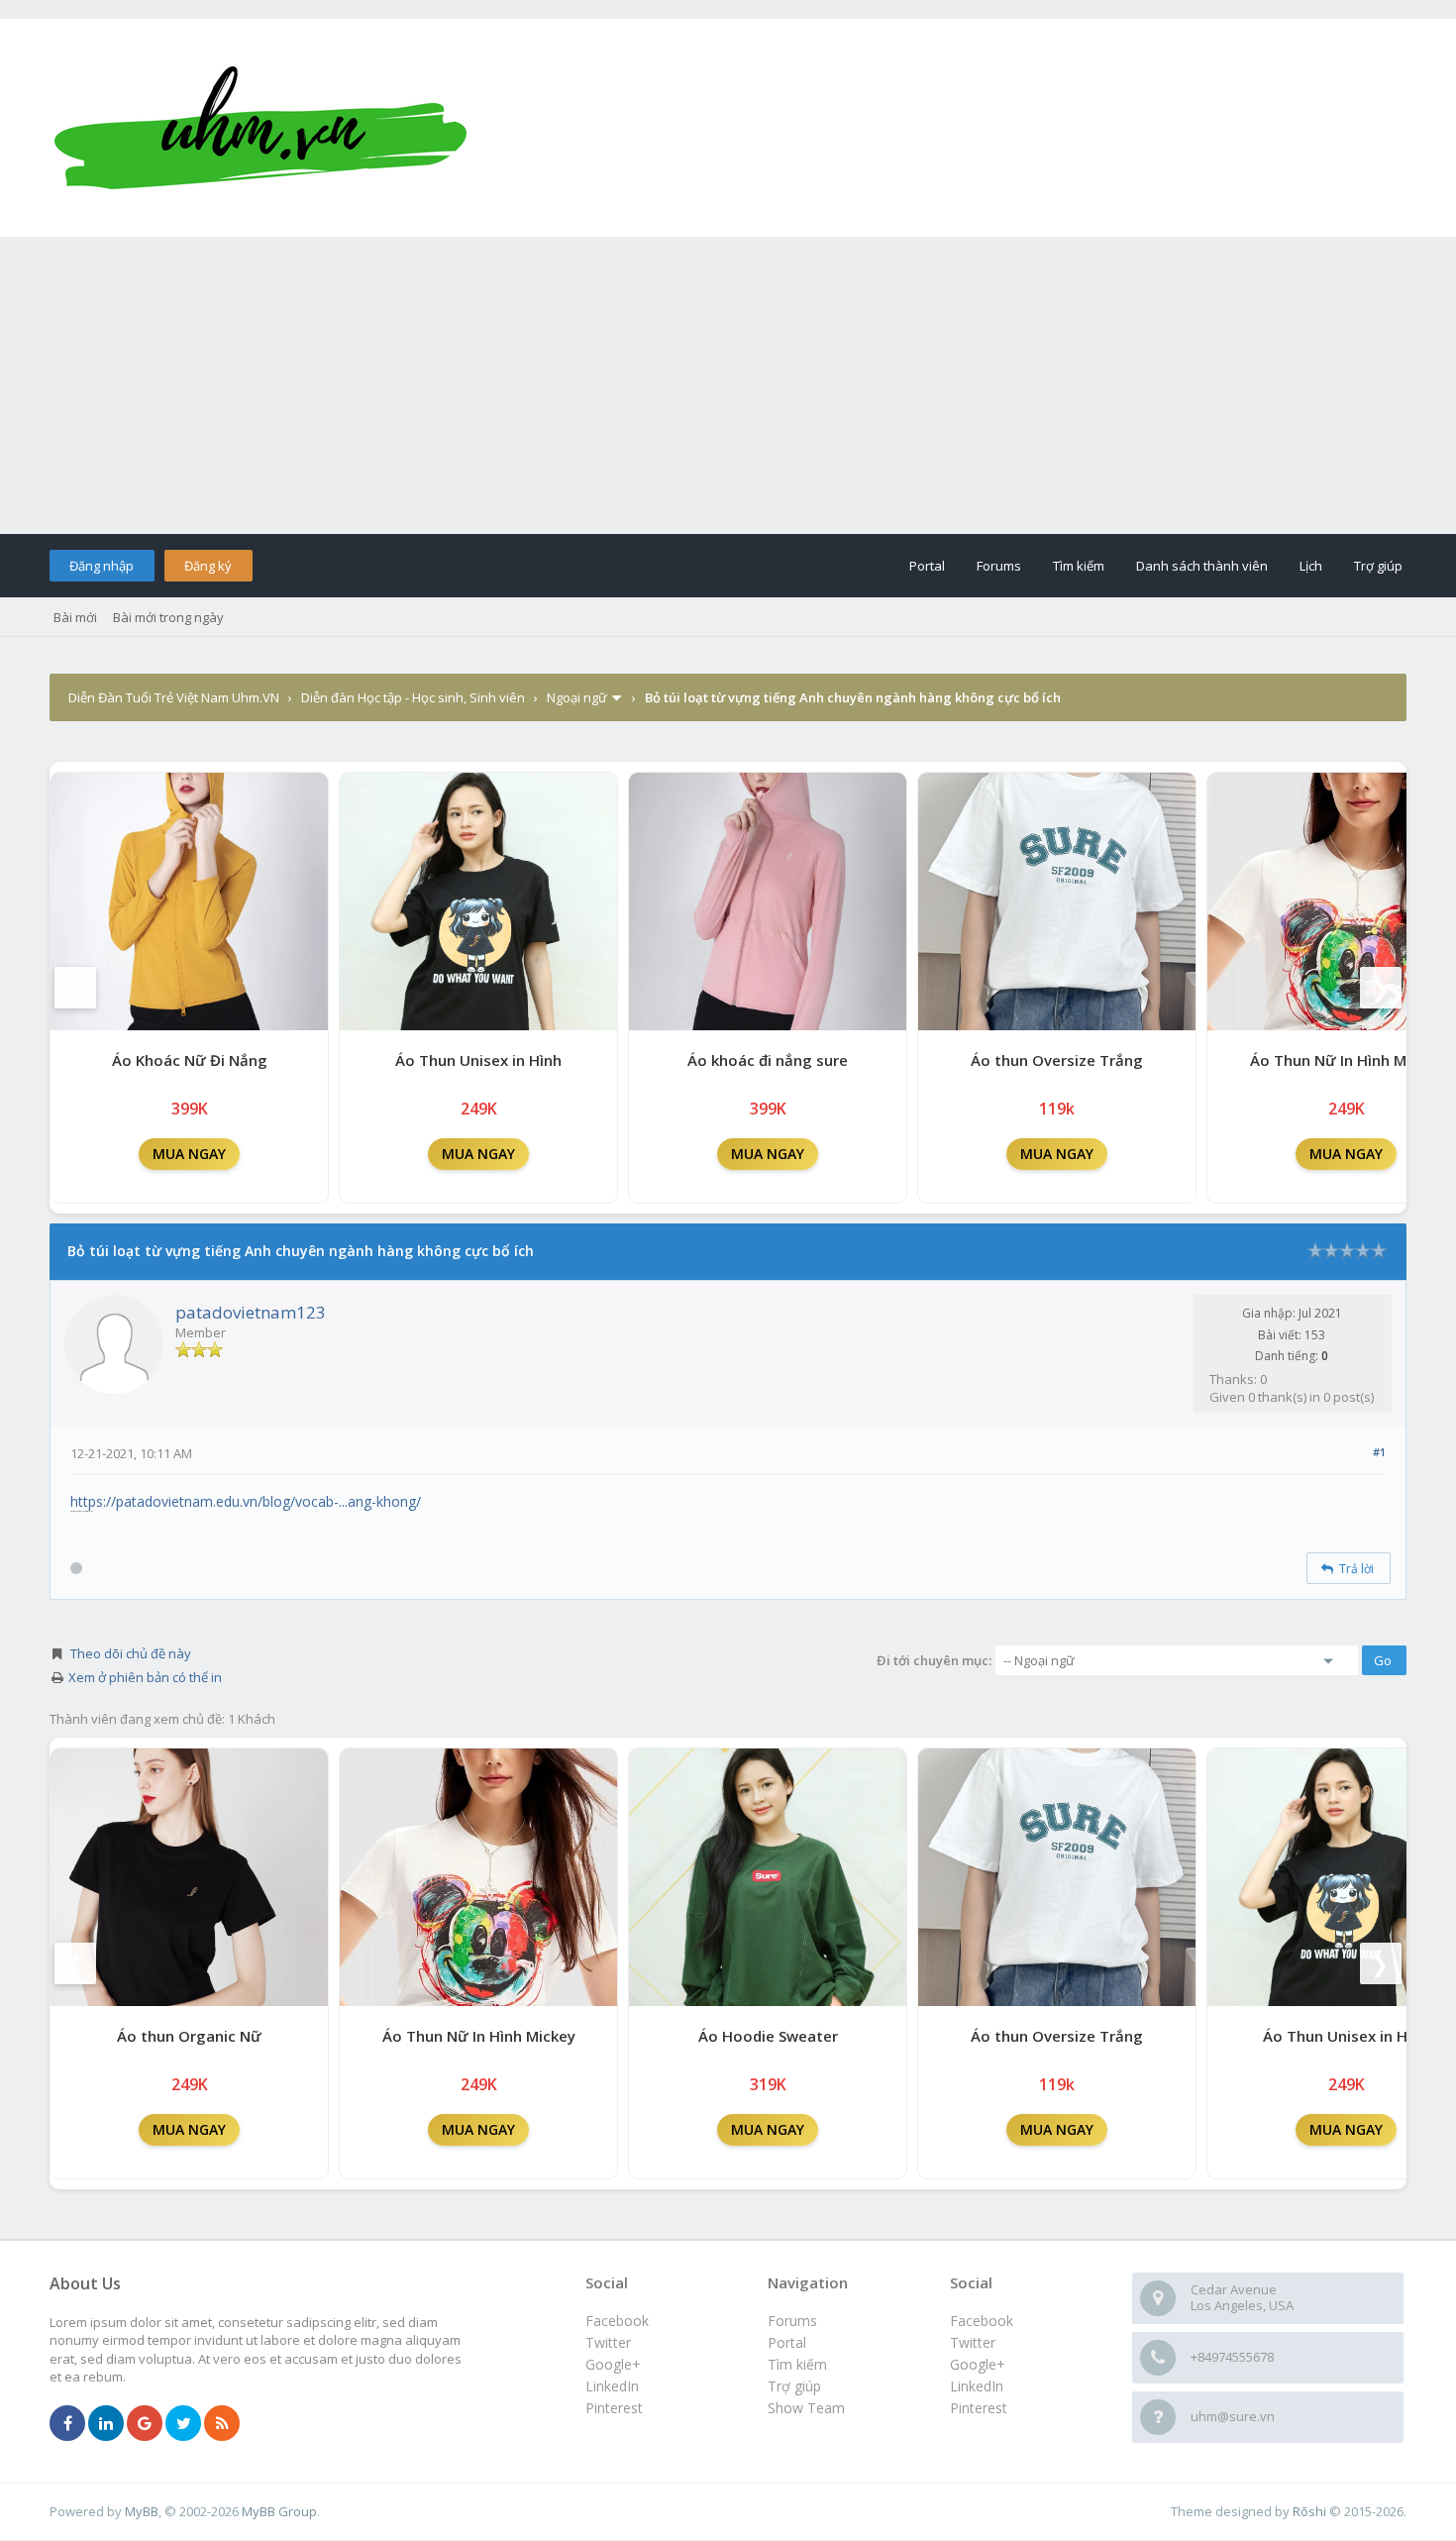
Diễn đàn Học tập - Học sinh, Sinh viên (413, 697)
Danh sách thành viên (1202, 566)
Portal (927, 566)
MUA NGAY (189, 1154)
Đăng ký (208, 566)
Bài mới (75, 617)
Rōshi (1309, 2511)
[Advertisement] (728, 385)
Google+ (978, 2364)
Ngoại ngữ (577, 697)
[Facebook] (67, 2424)
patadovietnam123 (251, 1312)
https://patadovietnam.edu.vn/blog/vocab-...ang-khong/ (246, 1501)
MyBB (142, 2511)
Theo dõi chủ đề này (131, 1653)
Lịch (1311, 566)
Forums (999, 566)
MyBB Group (279, 2511)
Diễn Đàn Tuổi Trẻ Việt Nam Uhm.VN (174, 697)
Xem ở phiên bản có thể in (145, 1677)
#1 (1379, 1452)
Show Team (806, 2408)
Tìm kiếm (1079, 566)
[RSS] (222, 2424)
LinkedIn (977, 2386)
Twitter (973, 2342)
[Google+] (145, 2424)
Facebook (982, 2321)
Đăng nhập (102, 566)
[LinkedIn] (106, 2424)
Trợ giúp (1378, 566)
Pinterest (979, 2408)
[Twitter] (183, 2424)
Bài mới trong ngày (168, 617)
